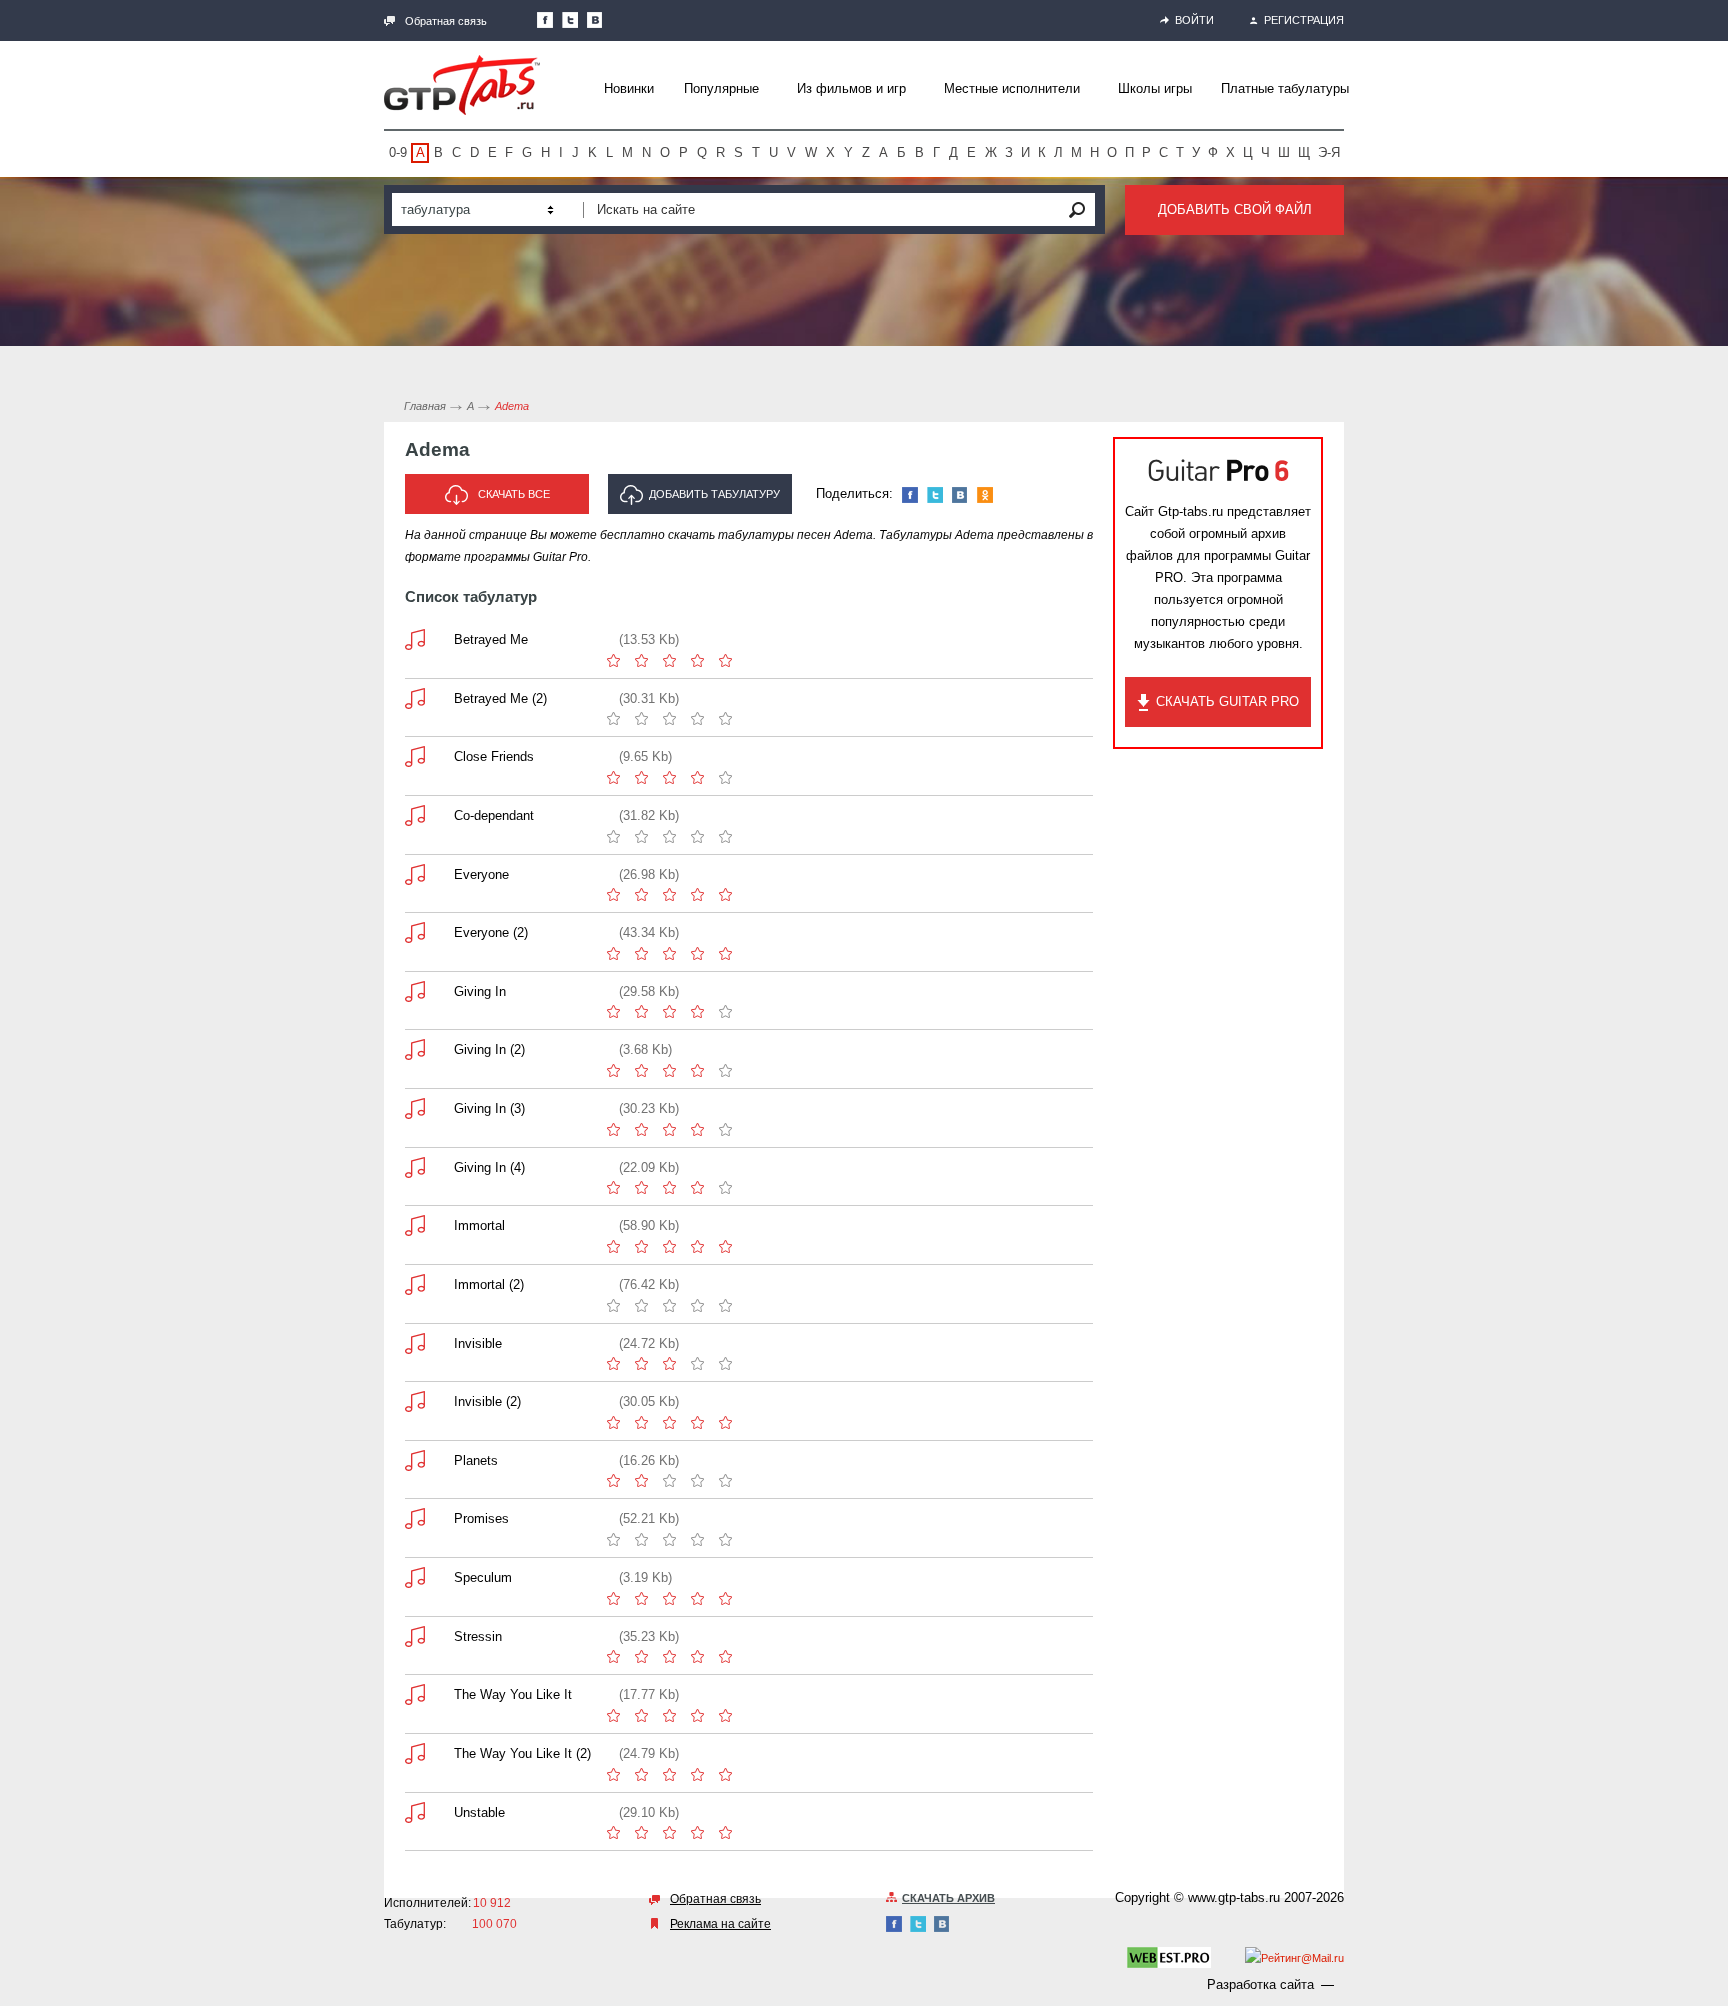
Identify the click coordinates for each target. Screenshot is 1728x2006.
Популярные (721, 88)
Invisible (478, 1343)
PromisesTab (415, 1518)
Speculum (483, 1577)
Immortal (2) (489, 1284)
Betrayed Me (491, 639)
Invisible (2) (487, 1401)
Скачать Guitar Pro (1227, 701)
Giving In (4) (489, 1167)
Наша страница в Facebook (545, 20)
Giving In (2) (489, 1049)
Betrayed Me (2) (500, 698)
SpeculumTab (415, 1577)
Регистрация (1304, 20)
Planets (476, 1460)
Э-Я (1329, 152)
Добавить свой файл (1235, 209)
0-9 (398, 152)
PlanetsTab (415, 1460)
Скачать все (514, 494)
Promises (481, 1518)
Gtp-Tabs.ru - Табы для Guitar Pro (462, 85)
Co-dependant (494, 815)
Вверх (1711, 1003)
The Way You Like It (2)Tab (415, 1753)
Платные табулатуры (1285, 88)
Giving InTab (415, 991)
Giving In (480, 991)
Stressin (478, 1636)
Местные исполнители (1012, 88)
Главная (425, 406)
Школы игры (1155, 88)
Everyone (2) (491, 932)
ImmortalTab (415, 1225)
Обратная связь (446, 21)
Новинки (629, 88)
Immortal (479, 1225)
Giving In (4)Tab (415, 1167)
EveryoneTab (415, 874)
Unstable (479, 1812)
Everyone (481, 874)
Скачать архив (948, 1898)
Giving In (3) (489, 1108)
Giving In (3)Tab (415, 1108)
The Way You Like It (513, 1694)
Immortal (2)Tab (415, 1284)
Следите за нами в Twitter (570, 20)
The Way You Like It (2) (522, 1753)
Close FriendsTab (415, 756)
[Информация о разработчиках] (1169, 1961)
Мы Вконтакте (595, 20)
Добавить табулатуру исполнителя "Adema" (706, 501)
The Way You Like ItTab (415, 1694)
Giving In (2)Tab (415, 1049)
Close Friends (494, 756)
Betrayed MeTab (415, 639)
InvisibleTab (415, 1343)
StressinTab (415, 1636)
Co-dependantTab (415, 815)
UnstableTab (415, 1812)
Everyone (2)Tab (415, 932)
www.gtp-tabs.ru (1234, 1897)
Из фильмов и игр (851, 88)
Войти (1194, 20)
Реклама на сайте (720, 1924)
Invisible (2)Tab (415, 1401)
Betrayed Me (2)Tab (415, 698)
